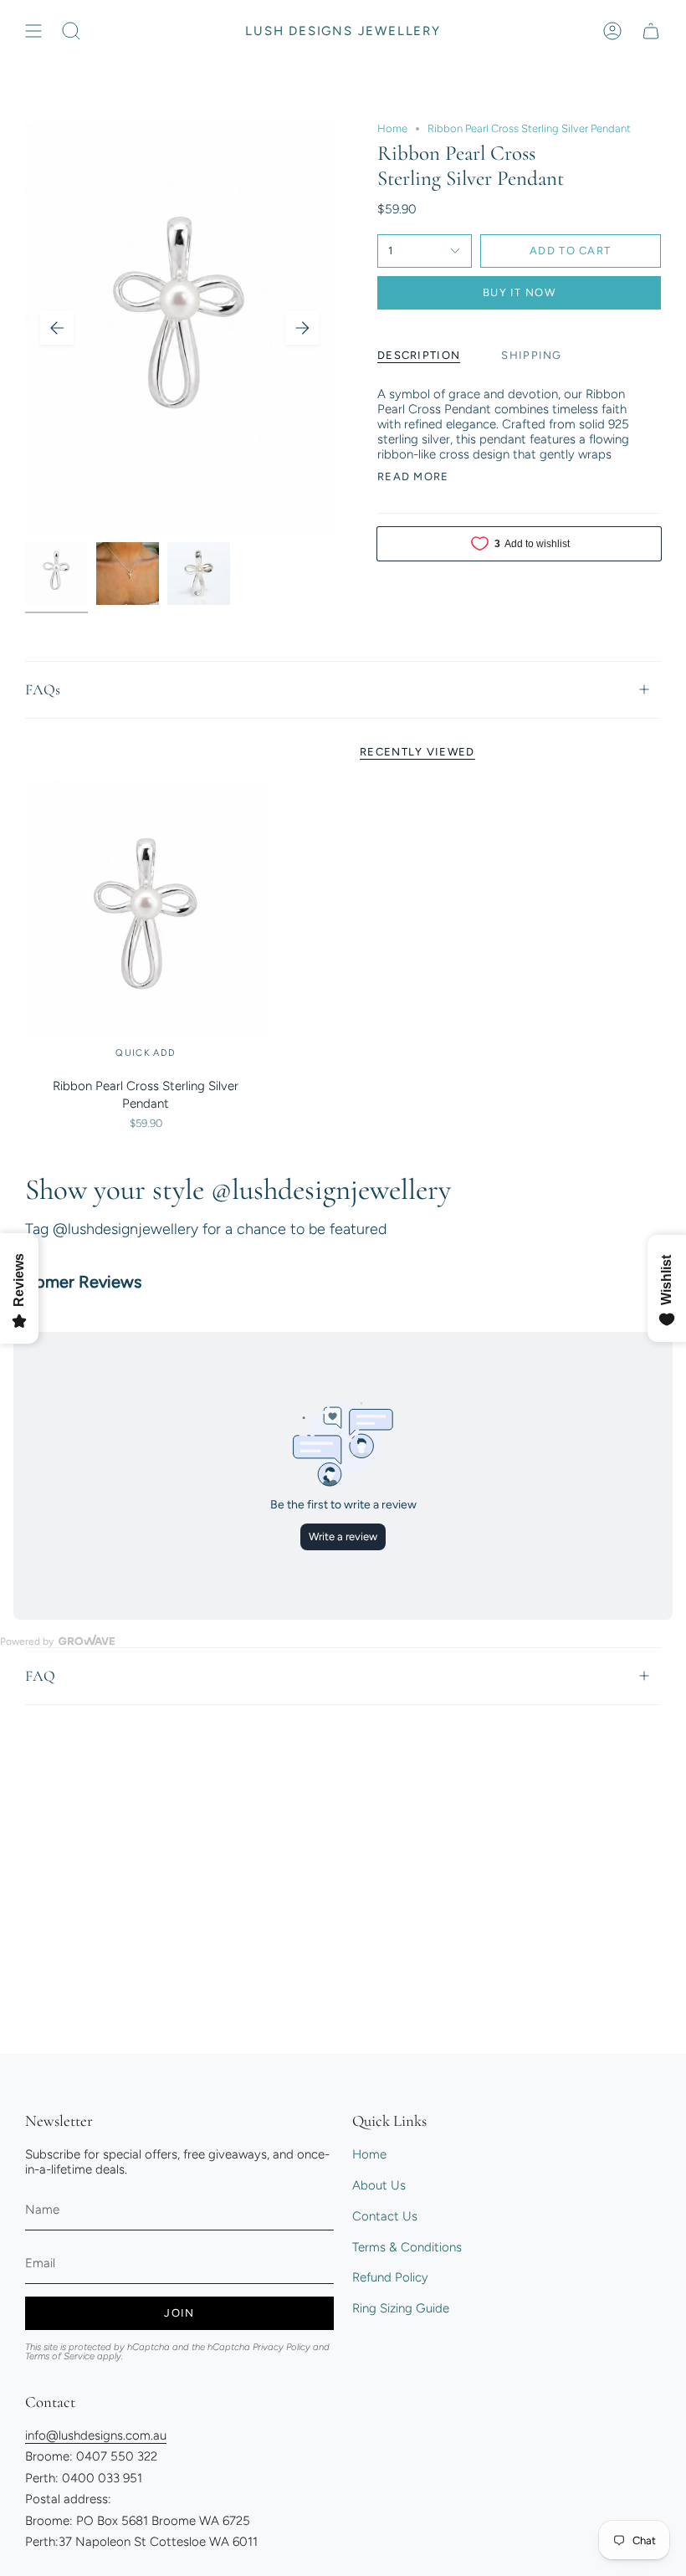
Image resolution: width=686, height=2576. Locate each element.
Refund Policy (390, 2277)
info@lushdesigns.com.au (96, 2435)
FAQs (43, 689)
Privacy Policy (282, 2347)
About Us (379, 2185)
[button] (71, 31)
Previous (57, 328)
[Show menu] (33, 31)
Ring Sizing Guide (401, 2308)
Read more (413, 476)
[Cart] (651, 31)
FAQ (40, 1676)
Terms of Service (60, 2356)
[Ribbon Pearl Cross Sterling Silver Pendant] (146, 926)
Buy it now (519, 292)
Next (302, 328)
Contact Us (385, 2216)
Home (392, 128)
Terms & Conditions (407, 2247)
